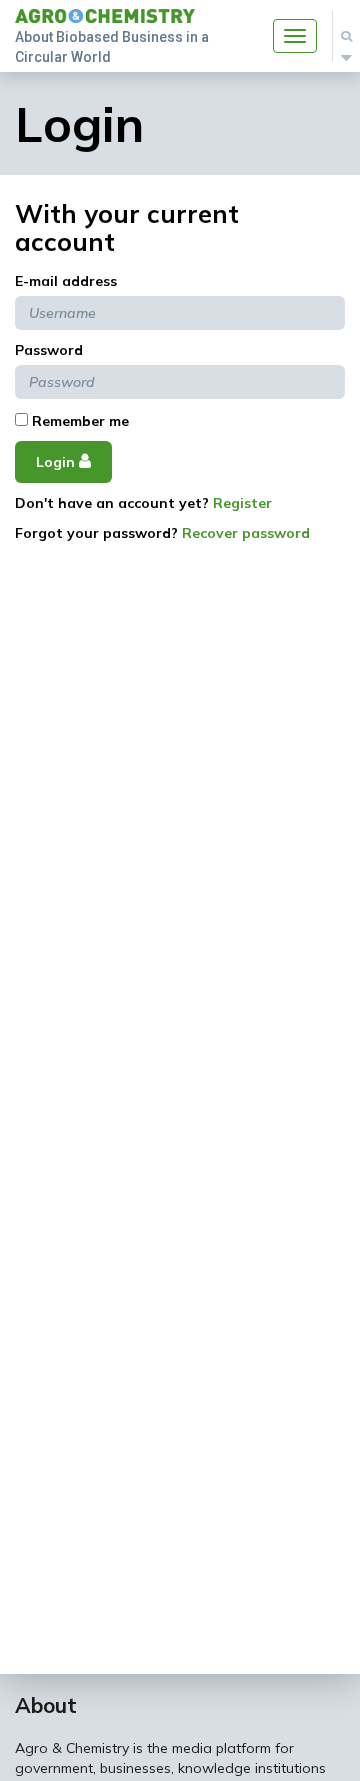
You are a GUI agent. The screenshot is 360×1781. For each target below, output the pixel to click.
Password (49, 350)
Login (57, 462)
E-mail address (66, 281)
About (46, 1705)
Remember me (78, 421)
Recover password (246, 533)
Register (242, 503)
